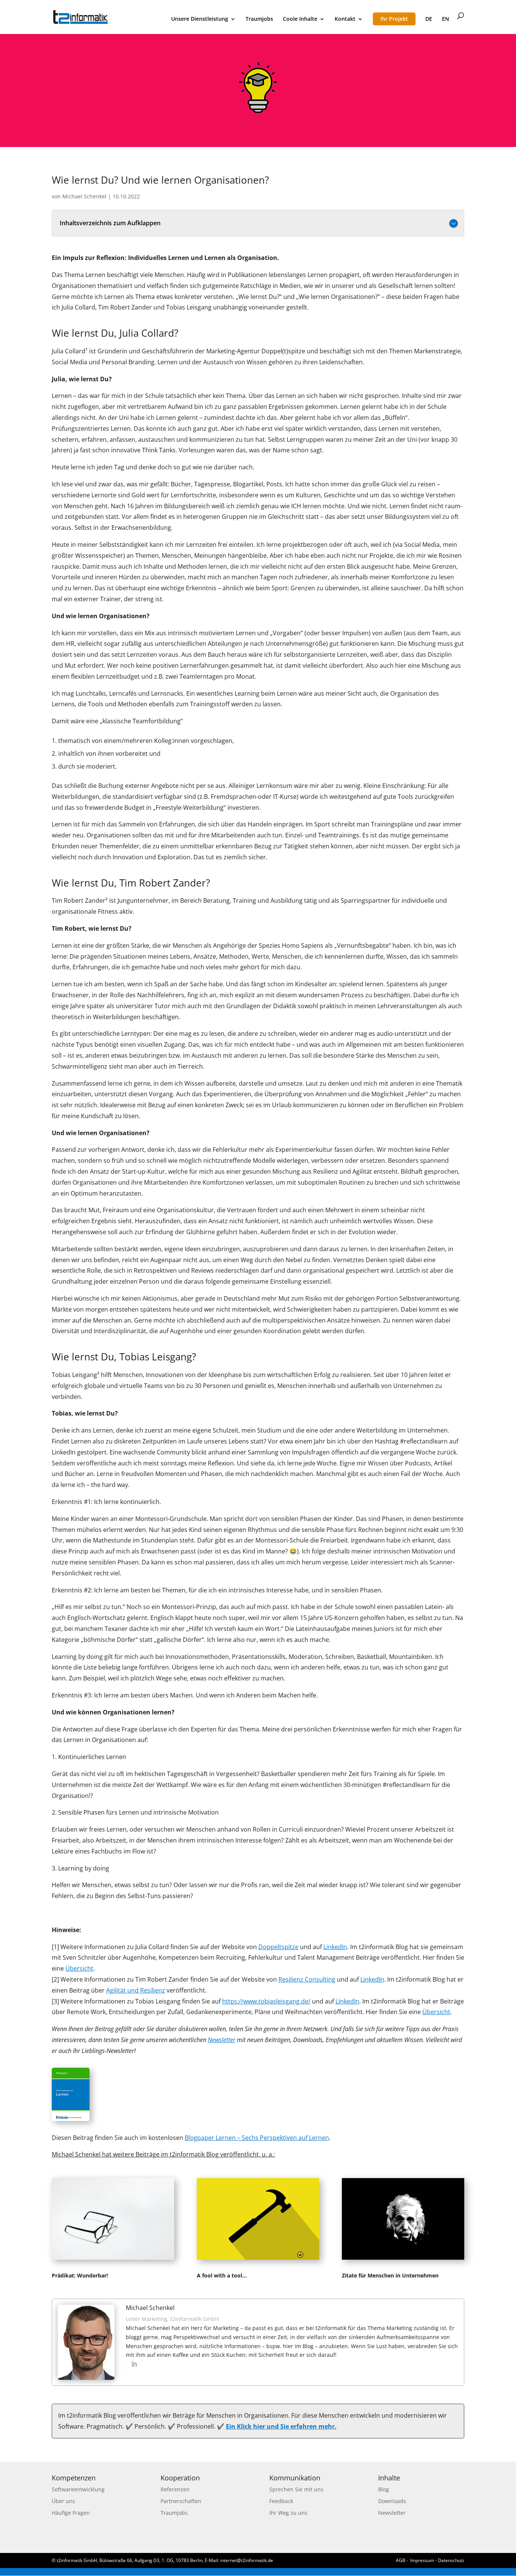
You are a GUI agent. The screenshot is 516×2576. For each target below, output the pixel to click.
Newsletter (392, 2513)
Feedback (281, 2501)
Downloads (392, 2501)
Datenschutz (451, 2560)
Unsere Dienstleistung (200, 19)
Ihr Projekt (394, 19)
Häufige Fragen (71, 2513)
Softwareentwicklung (78, 2489)
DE (429, 19)
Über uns (63, 2501)
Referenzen (175, 2489)
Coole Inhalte (300, 19)
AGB (401, 2560)
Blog (384, 2489)
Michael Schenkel (84, 196)
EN (446, 19)
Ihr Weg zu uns (288, 2513)
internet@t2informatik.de (247, 2560)
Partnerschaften (181, 2501)
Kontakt (345, 19)
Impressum (422, 2560)
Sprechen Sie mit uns (296, 2489)
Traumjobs (259, 19)
